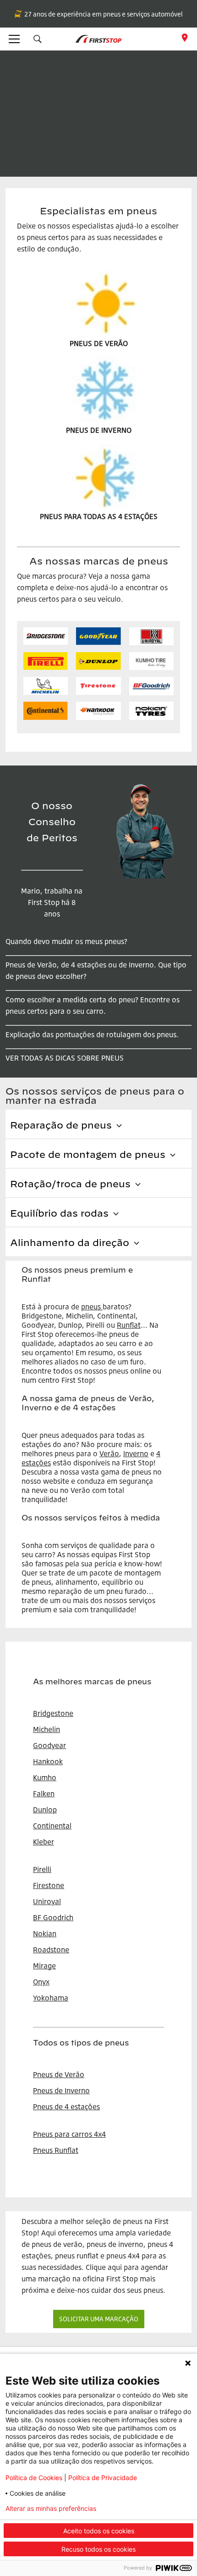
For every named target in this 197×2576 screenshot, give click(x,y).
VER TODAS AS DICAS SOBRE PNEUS (65, 1058)
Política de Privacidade (103, 2478)
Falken (44, 1794)
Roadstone (51, 1950)
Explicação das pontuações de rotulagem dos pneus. (92, 1034)
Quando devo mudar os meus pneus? (66, 941)
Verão (109, 1453)
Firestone (49, 1885)
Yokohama (51, 1998)
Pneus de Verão (59, 2074)
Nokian (45, 1933)
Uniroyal (47, 1901)
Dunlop (45, 1810)
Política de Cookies (34, 2478)
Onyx (41, 1982)
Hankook (48, 1761)
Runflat (129, 1325)
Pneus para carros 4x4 (69, 2134)
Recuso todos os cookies (98, 2549)
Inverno (136, 1453)
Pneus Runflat (56, 2150)
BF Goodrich (53, 1917)
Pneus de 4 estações (66, 2107)
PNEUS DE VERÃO (99, 343)
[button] (38, 39)
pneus (91, 1307)
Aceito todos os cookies (99, 2531)
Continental (52, 1826)
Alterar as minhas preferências (51, 2509)
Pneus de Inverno (61, 2090)
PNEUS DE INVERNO (99, 430)
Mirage (44, 1966)
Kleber (44, 1842)
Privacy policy (143, 2509)
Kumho (45, 1777)
